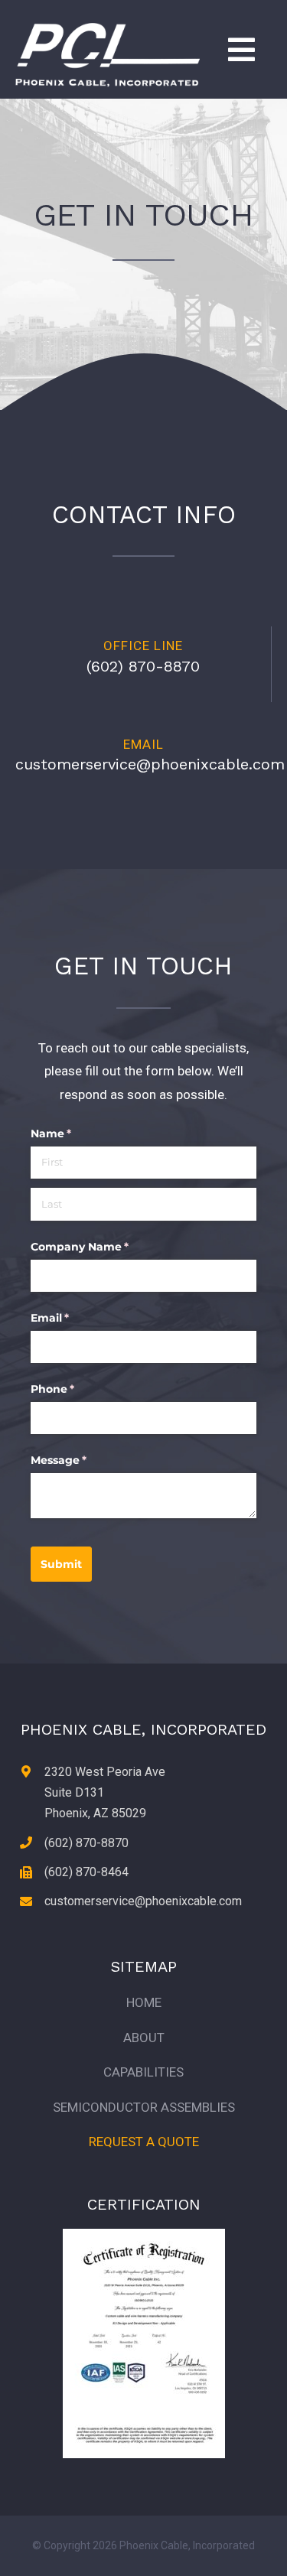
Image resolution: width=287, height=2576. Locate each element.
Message (83, 1460)
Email (75, 1318)
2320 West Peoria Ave (105, 1772)
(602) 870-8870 (143, 666)
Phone (77, 1389)
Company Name (104, 1247)
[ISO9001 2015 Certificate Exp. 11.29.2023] (144, 2235)
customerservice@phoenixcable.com (150, 764)
